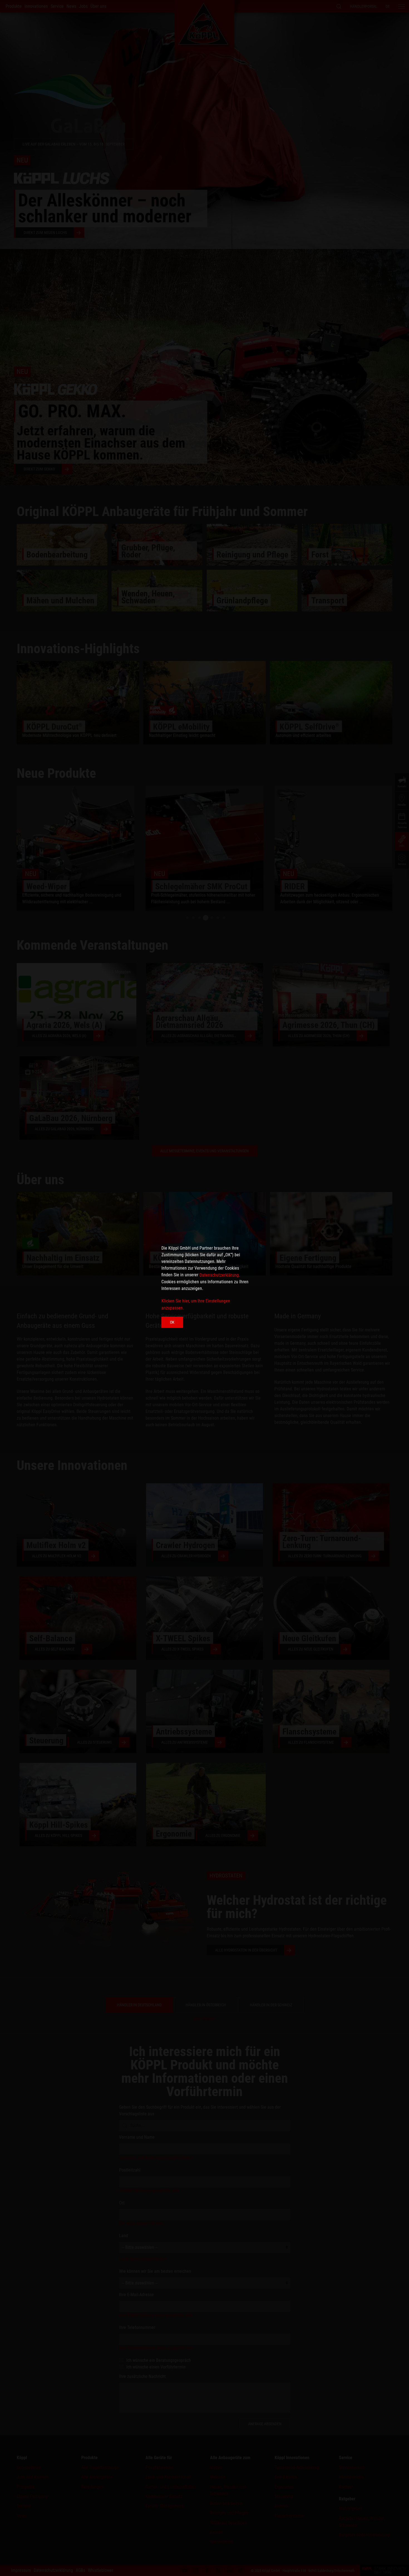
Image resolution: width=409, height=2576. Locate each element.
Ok (172, 1322)
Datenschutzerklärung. (220, 1275)
